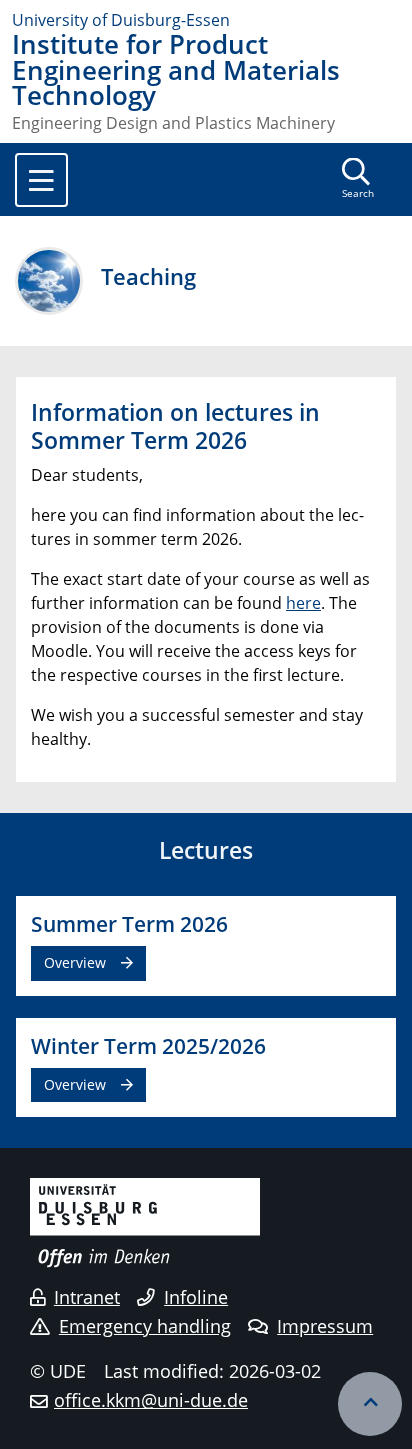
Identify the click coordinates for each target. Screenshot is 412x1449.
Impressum (325, 1326)
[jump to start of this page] (370, 1404)
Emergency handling (145, 1326)
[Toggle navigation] (41, 180)
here (303, 603)
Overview (75, 962)
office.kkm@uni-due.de (151, 1400)
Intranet (87, 1297)
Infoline (196, 1297)
